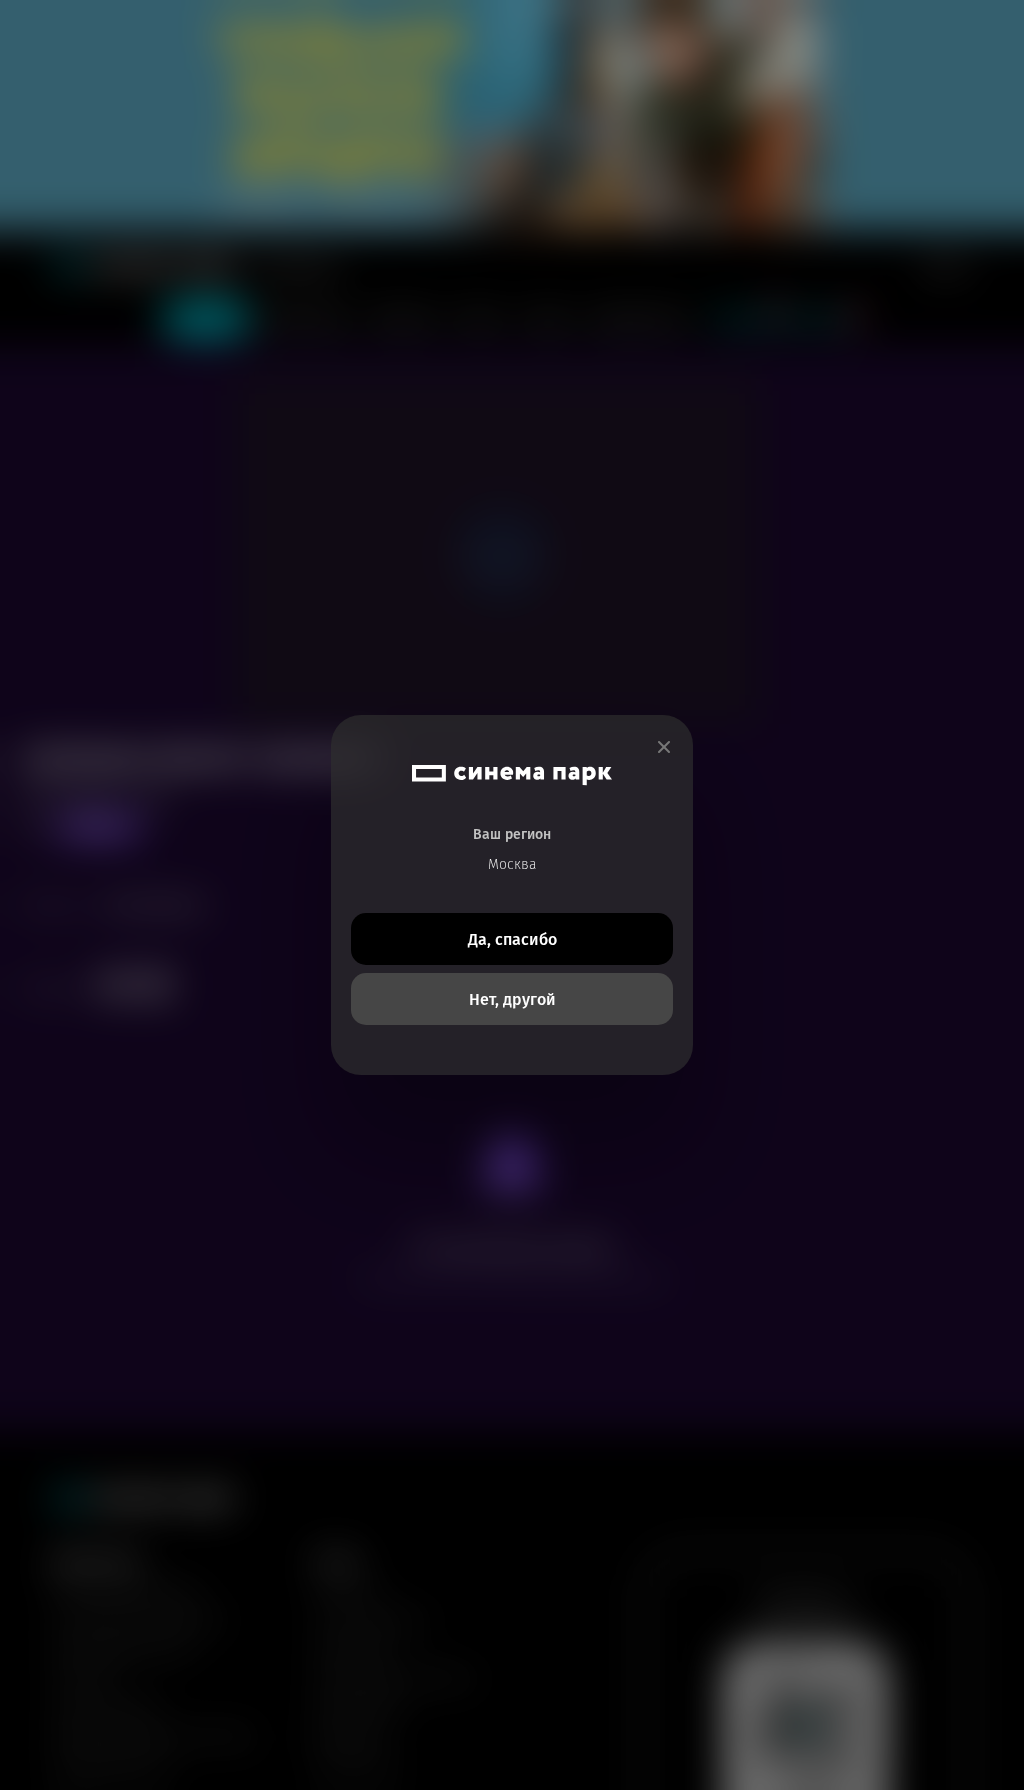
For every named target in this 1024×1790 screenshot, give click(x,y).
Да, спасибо (512, 939)
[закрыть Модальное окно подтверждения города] (664, 747)
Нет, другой (512, 999)
